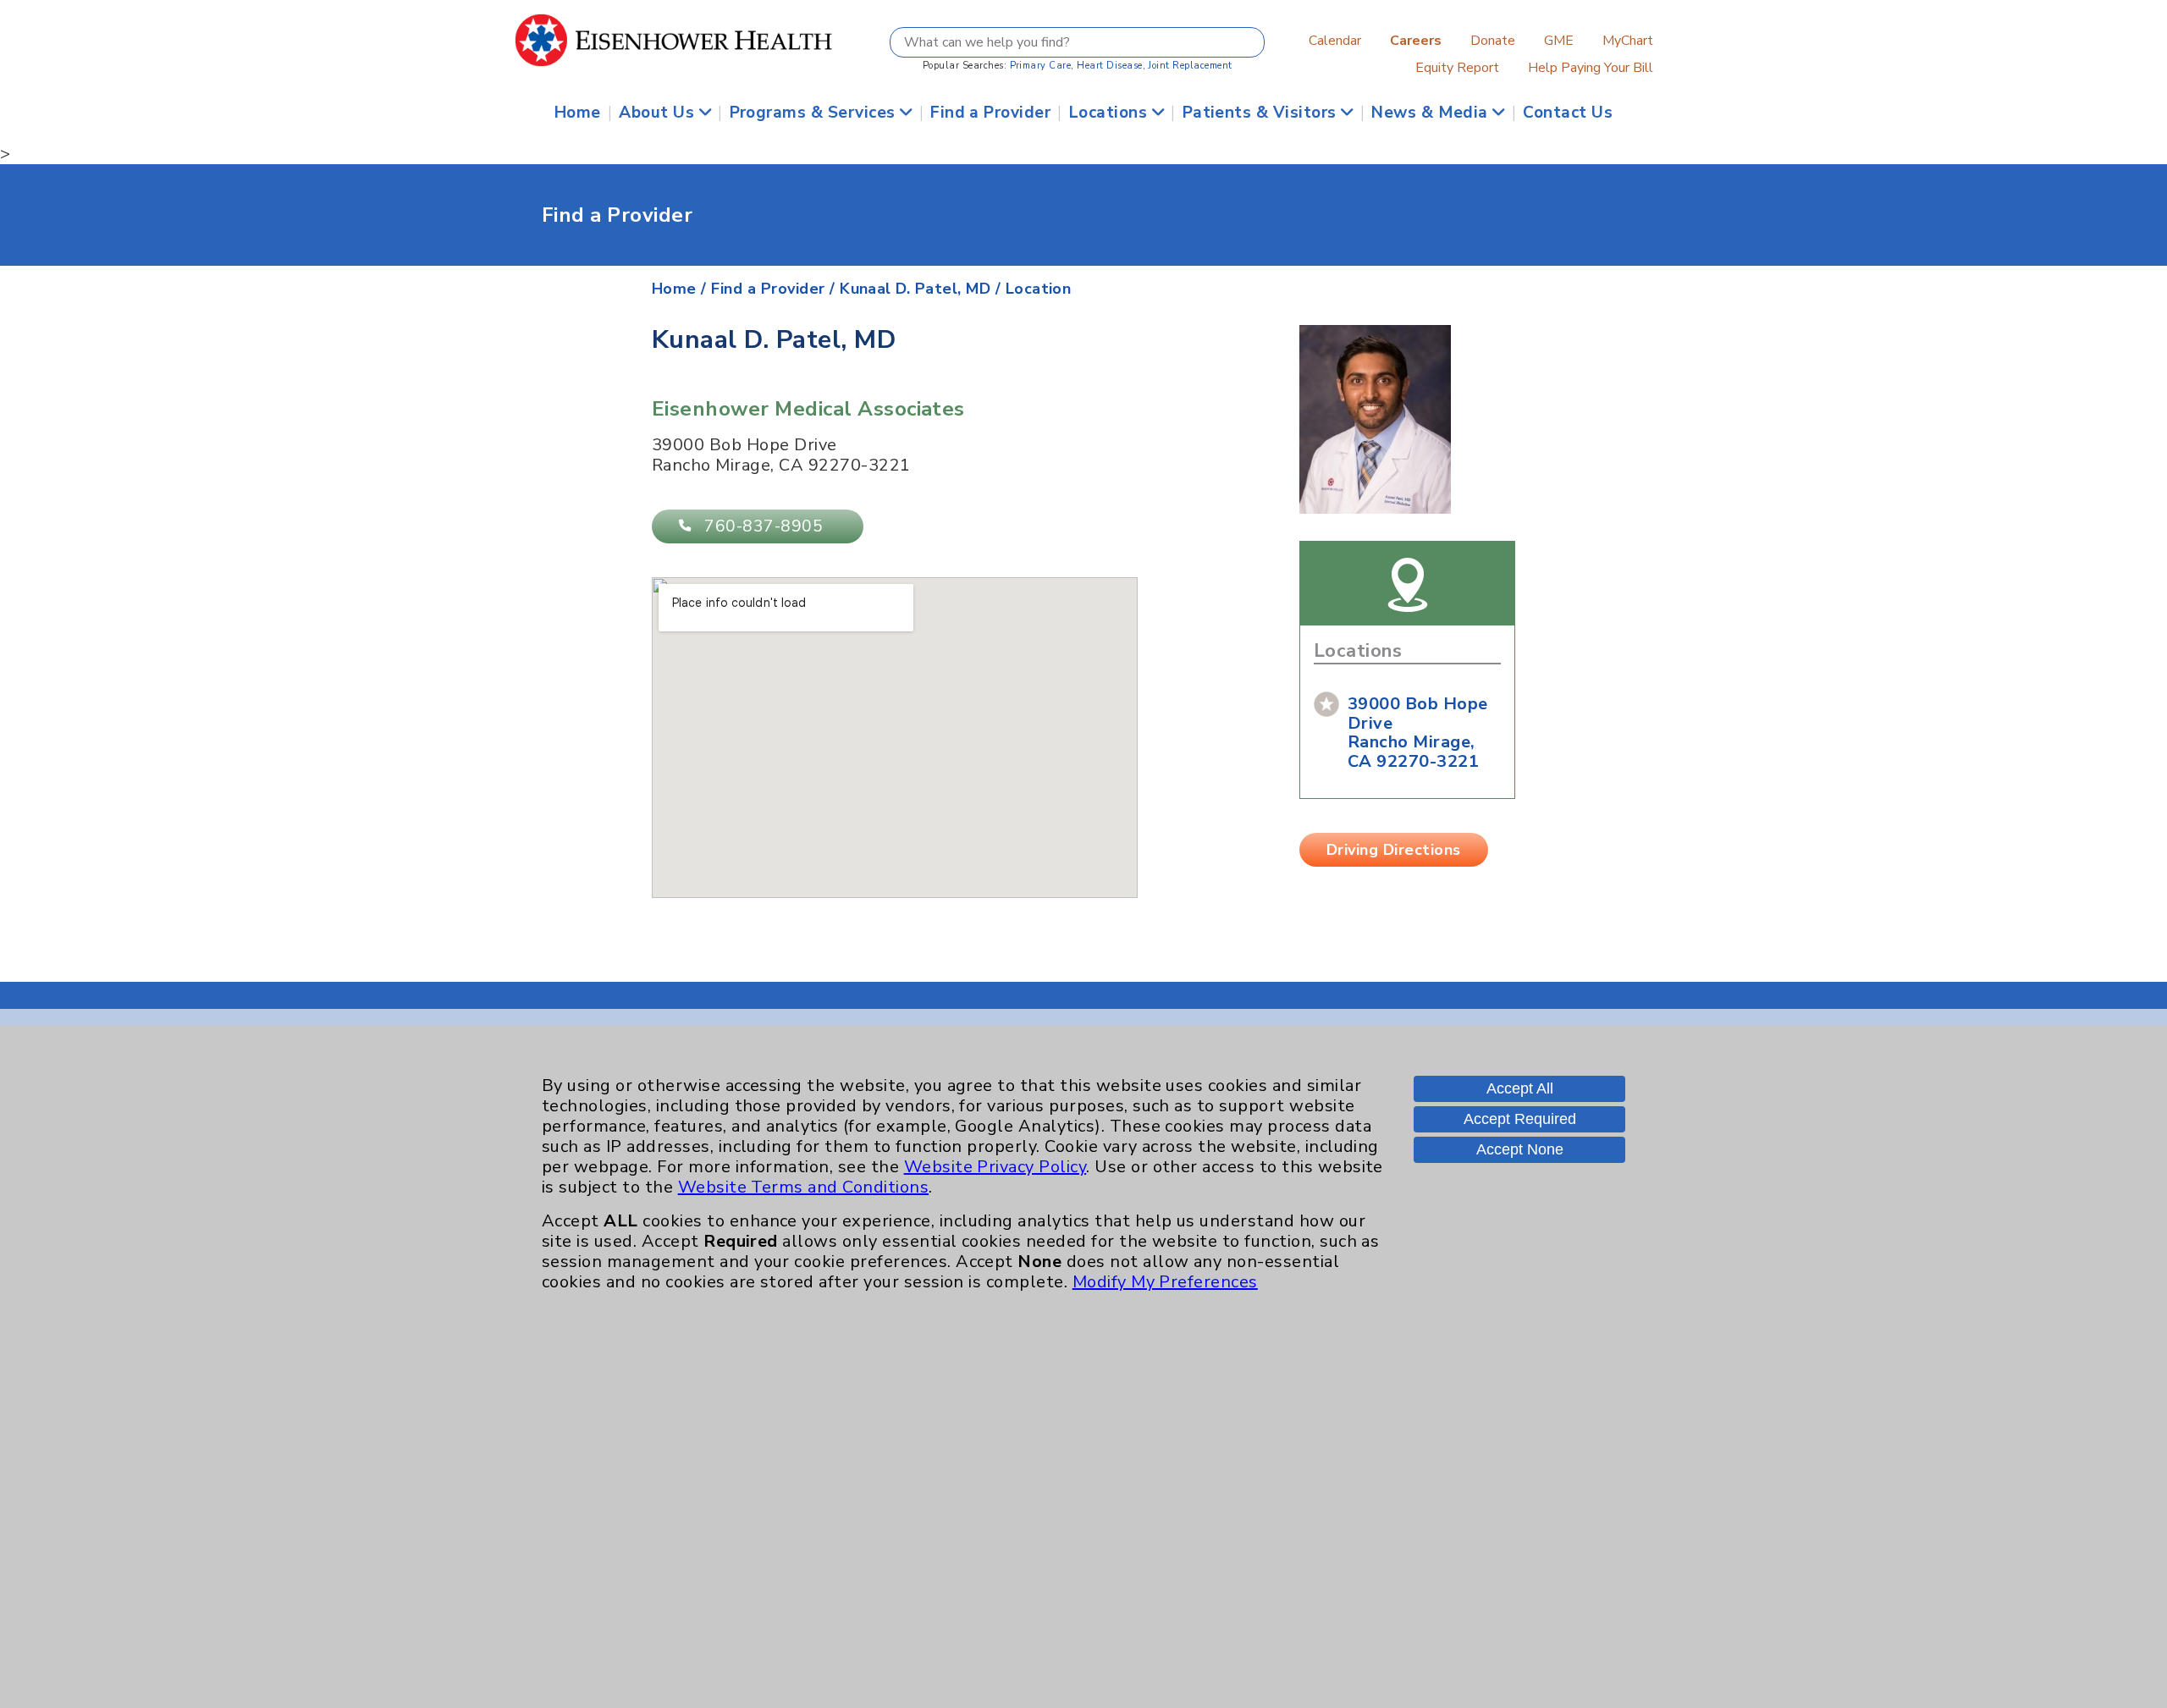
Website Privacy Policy (995, 1167)
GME (1559, 41)
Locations (1111, 113)
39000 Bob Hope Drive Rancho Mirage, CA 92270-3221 (1418, 733)
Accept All (1520, 1088)
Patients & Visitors (1262, 113)
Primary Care (1041, 66)
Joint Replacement (1190, 66)
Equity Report (1457, 68)
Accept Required (1520, 1119)
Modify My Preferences (1165, 1282)
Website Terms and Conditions (803, 1187)
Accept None (1520, 1149)
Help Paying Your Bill (1591, 68)
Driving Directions (1394, 850)
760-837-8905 (764, 526)
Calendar (1335, 41)
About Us (659, 113)
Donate (1493, 41)
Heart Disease (1109, 66)
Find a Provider (990, 113)
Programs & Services (815, 113)
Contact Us (1568, 113)
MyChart (1628, 41)
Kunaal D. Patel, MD (915, 289)
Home (578, 113)
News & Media (1432, 113)
